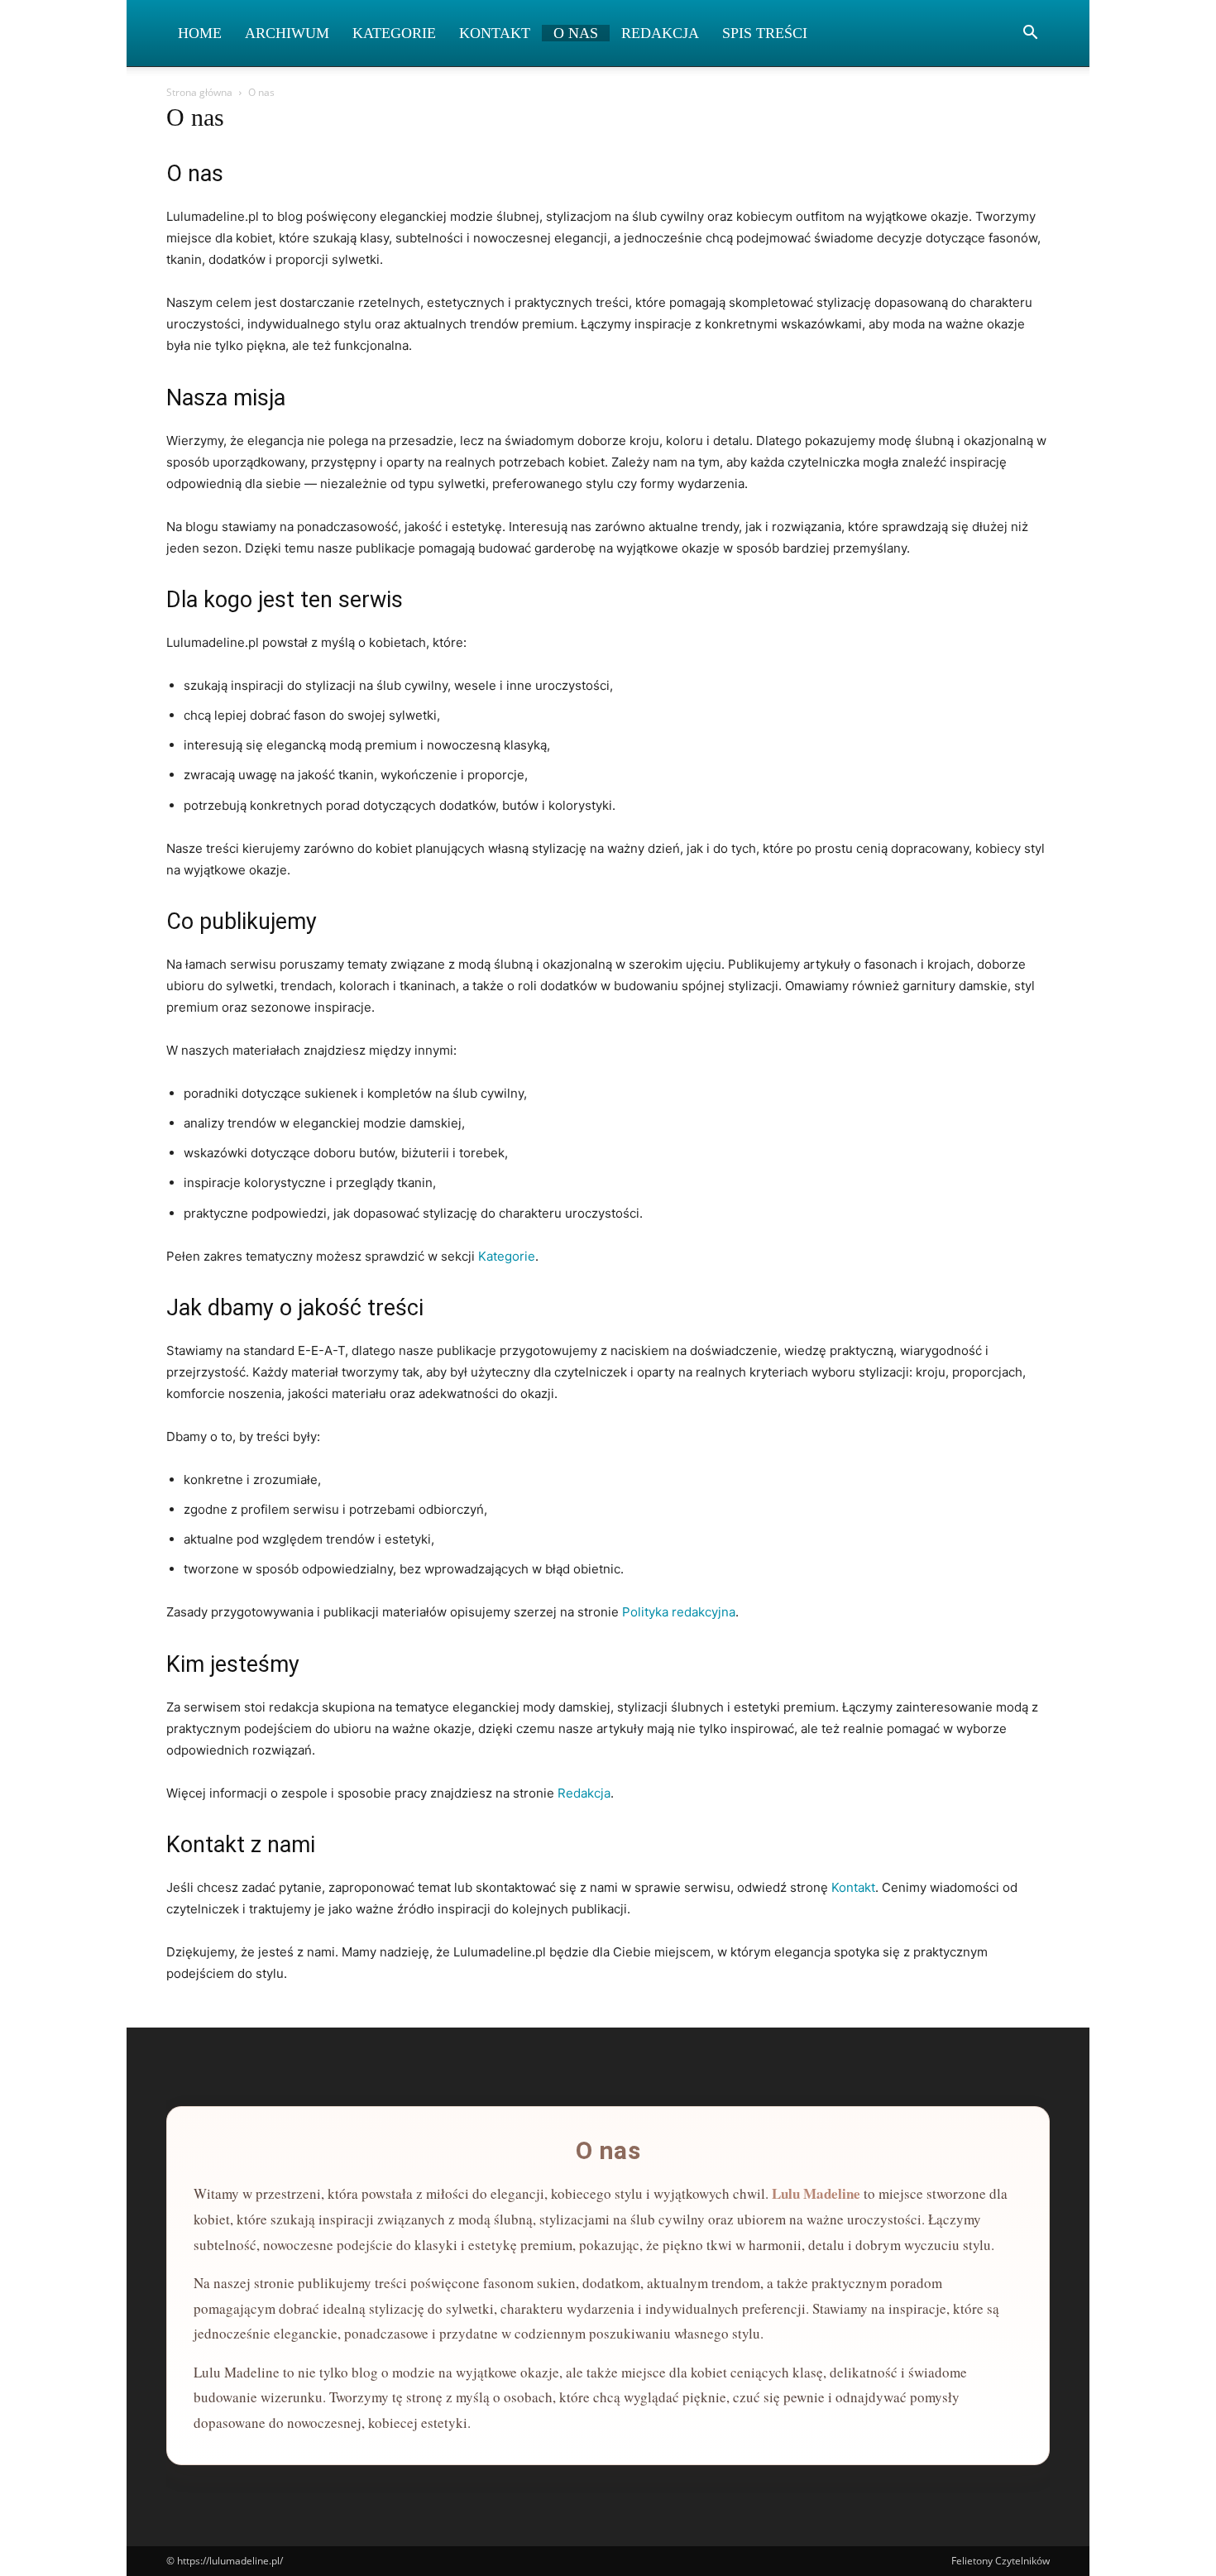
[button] (1030, 34)
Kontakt (495, 33)
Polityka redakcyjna (679, 1612)
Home (200, 33)
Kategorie (394, 33)
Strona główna (199, 92)
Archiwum (287, 33)
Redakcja (660, 33)
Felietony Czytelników (1001, 2561)
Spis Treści (765, 33)
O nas (576, 33)
